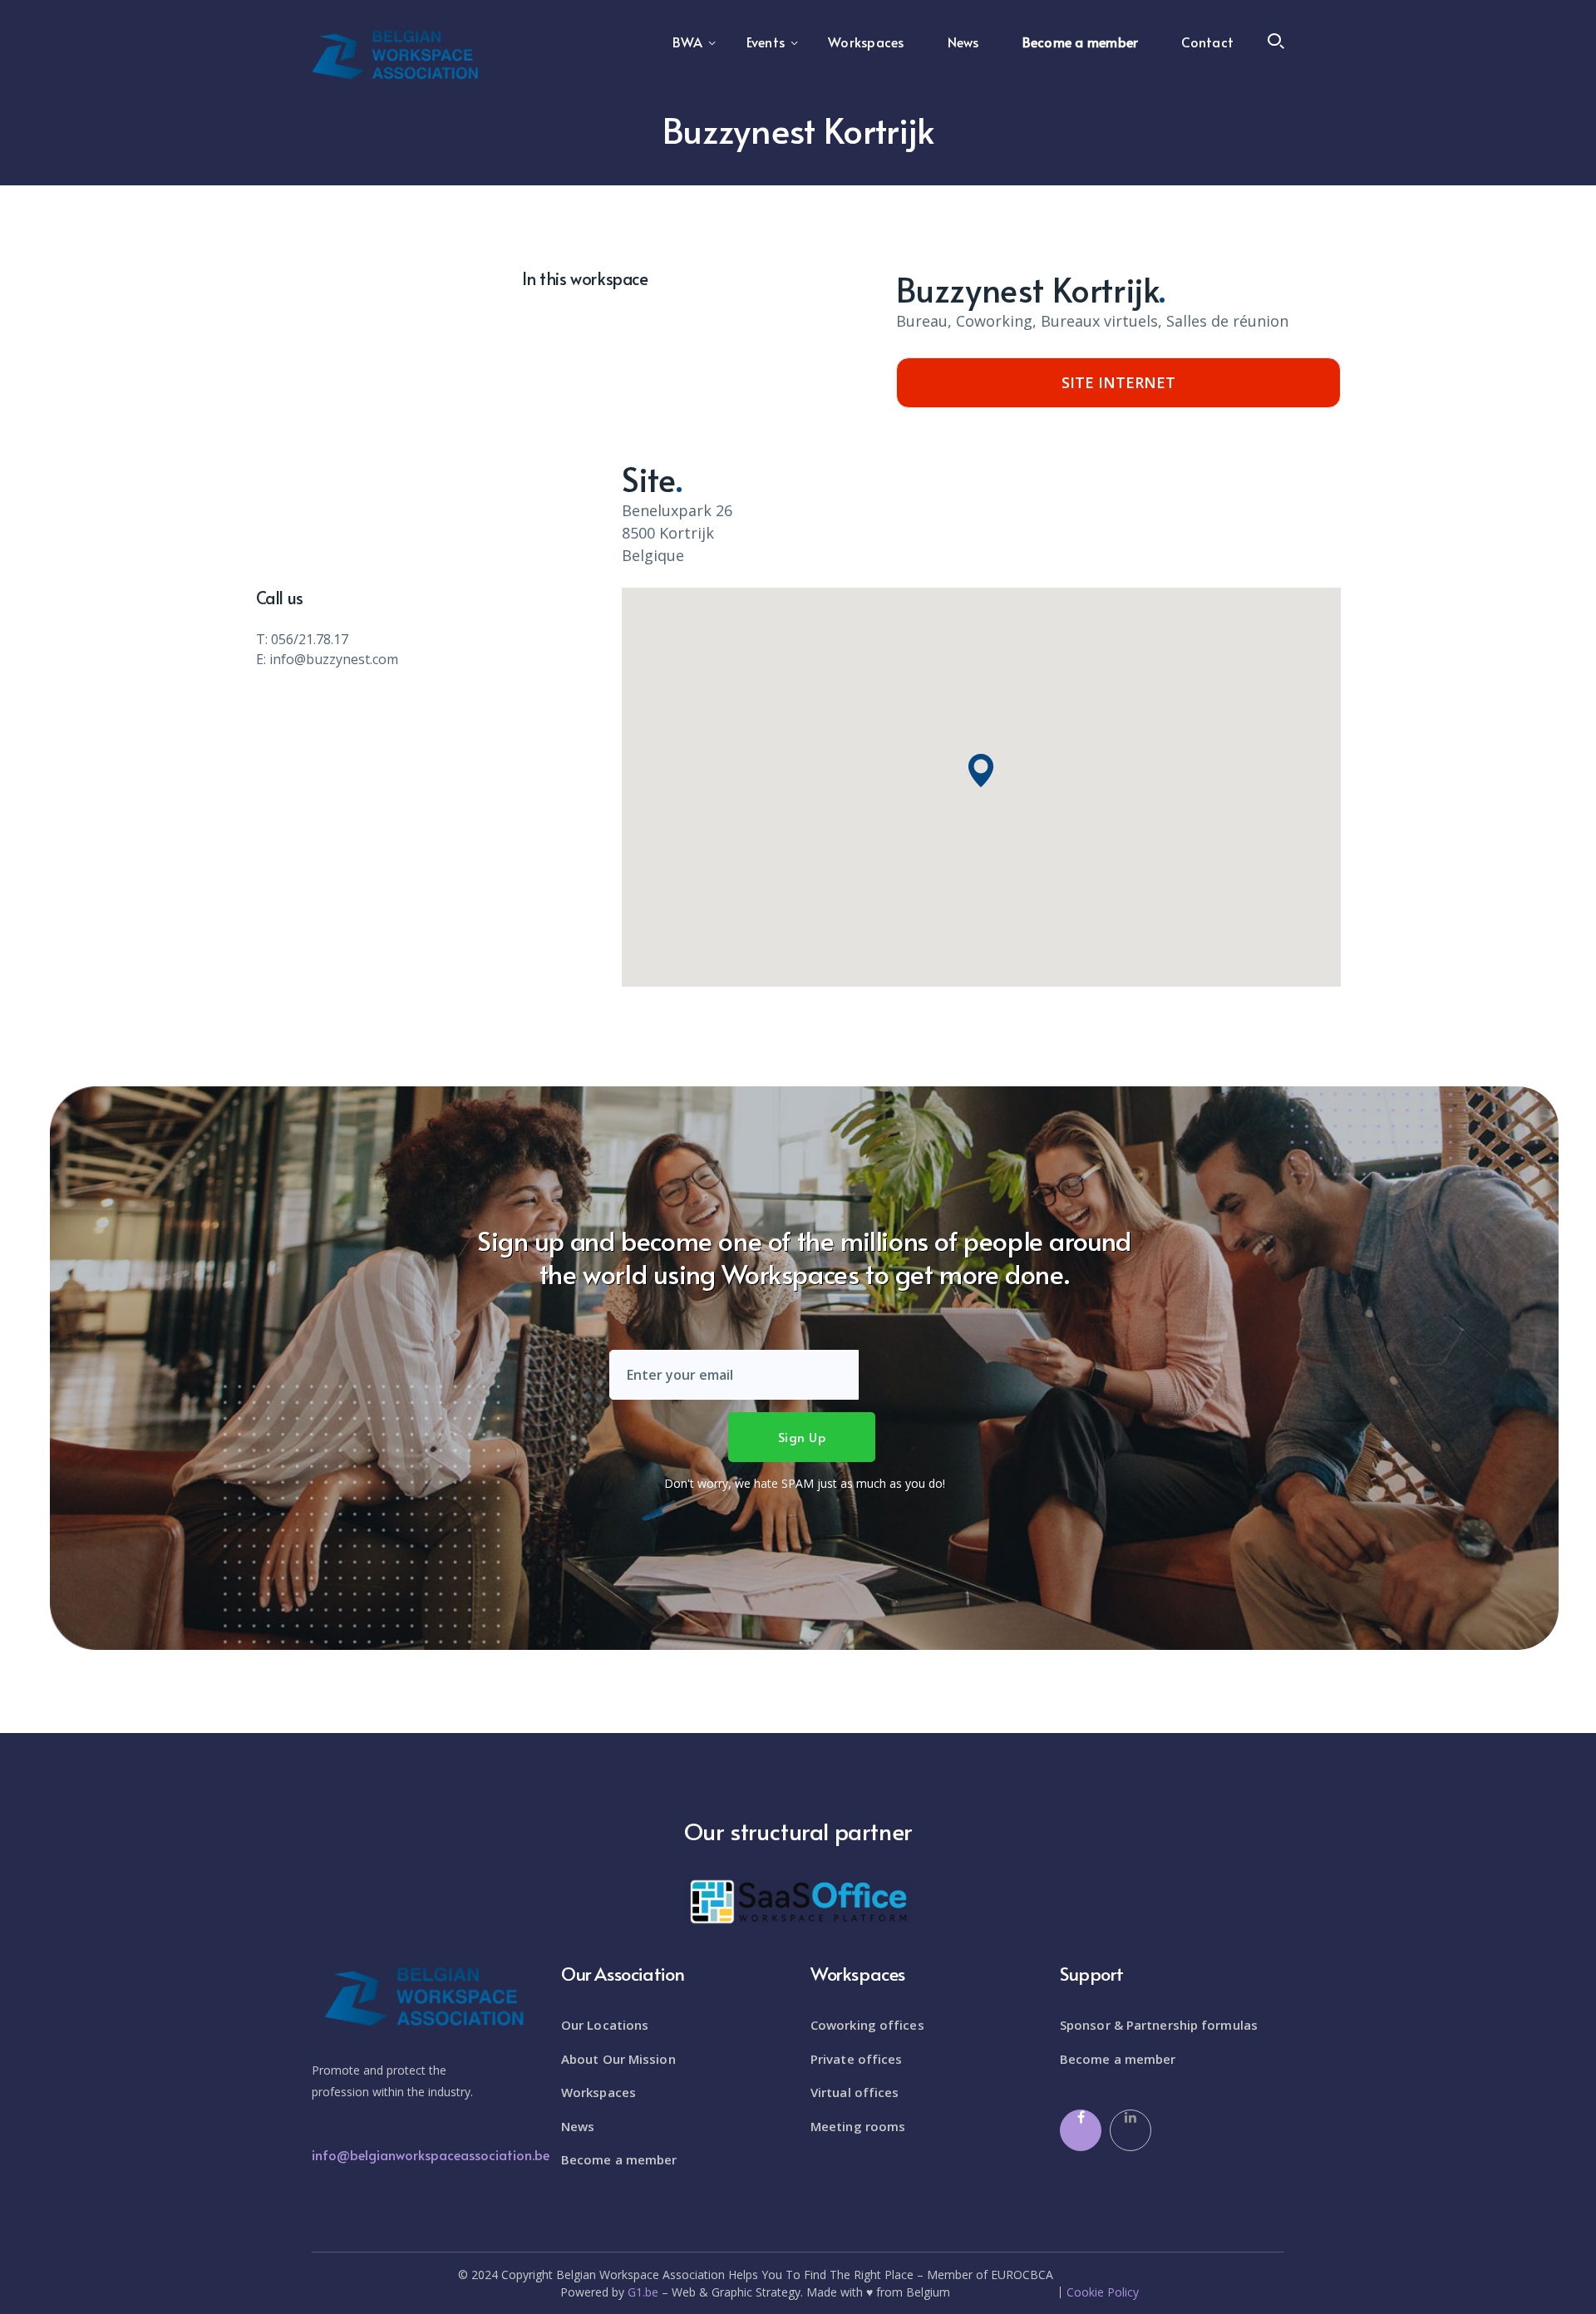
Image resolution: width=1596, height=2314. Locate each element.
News (578, 2126)
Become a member (619, 2159)
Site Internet (1118, 382)
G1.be (643, 2292)
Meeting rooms (858, 2126)
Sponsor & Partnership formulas (1159, 2025)
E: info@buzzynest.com (327, 659)
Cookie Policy (1103, 2292)
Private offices (857, 2059)
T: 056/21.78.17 (302, 639)
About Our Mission (618, 2059)
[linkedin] (1130, 2130)
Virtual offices (855, 2092)
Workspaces (598, 2092)
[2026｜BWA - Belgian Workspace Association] (395, 53)
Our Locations (605, 2025)
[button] (981, 771)
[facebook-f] (1081, 2130)
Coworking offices (867, 2025)
